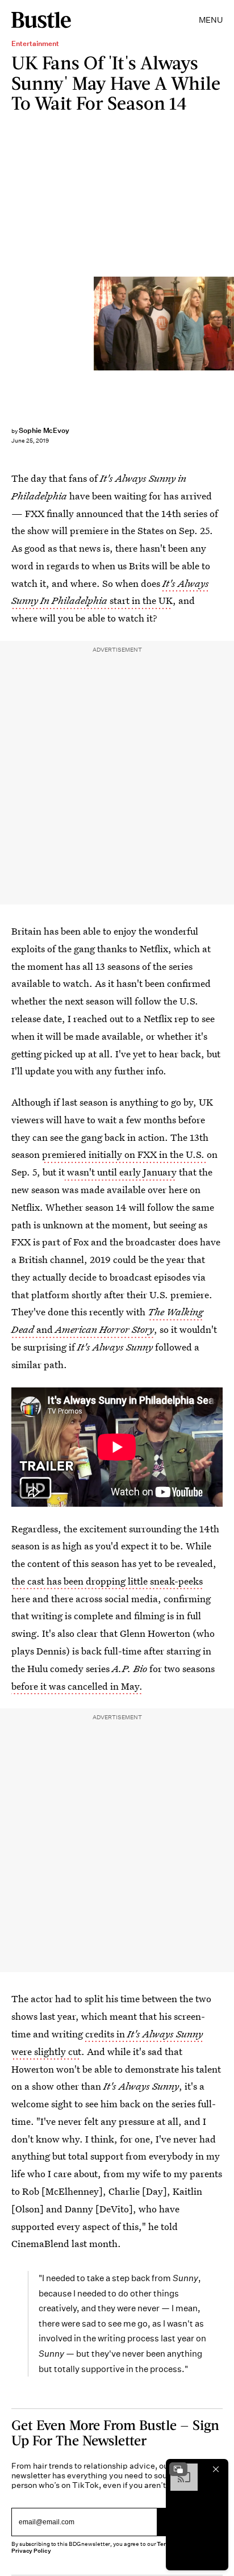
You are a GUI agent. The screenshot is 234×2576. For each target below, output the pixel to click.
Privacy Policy (31, 2551)
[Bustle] (41, 20)
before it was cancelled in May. (77, 1686)
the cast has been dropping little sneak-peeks (107, 1581)
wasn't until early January (121, 1172)
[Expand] (178, 2469)
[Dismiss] (216, 2469)
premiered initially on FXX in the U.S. (124, 1154)
